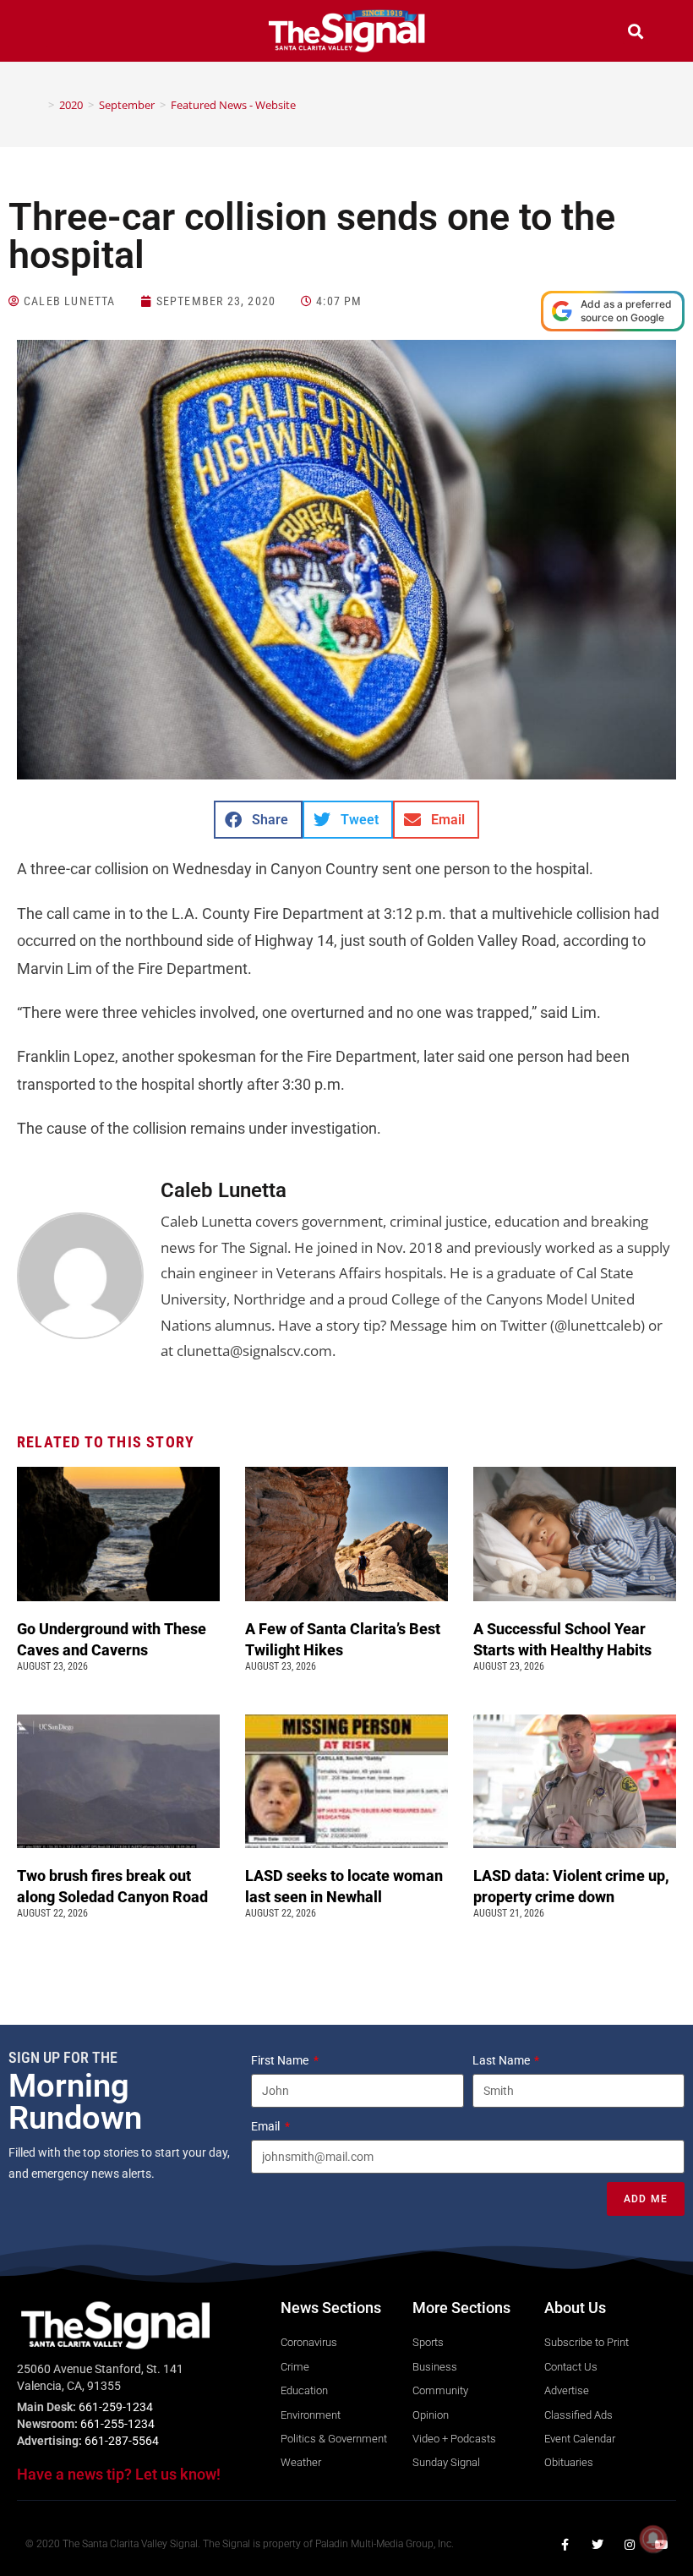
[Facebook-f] (565, 2545)
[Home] (39, 105)
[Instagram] (630, 2545)
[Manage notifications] (653, 2539)
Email (267, 2126)
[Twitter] (598, 2545)
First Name (281, 2060)
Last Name (502, 2060)
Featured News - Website (233, 105)
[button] (57, 33)
